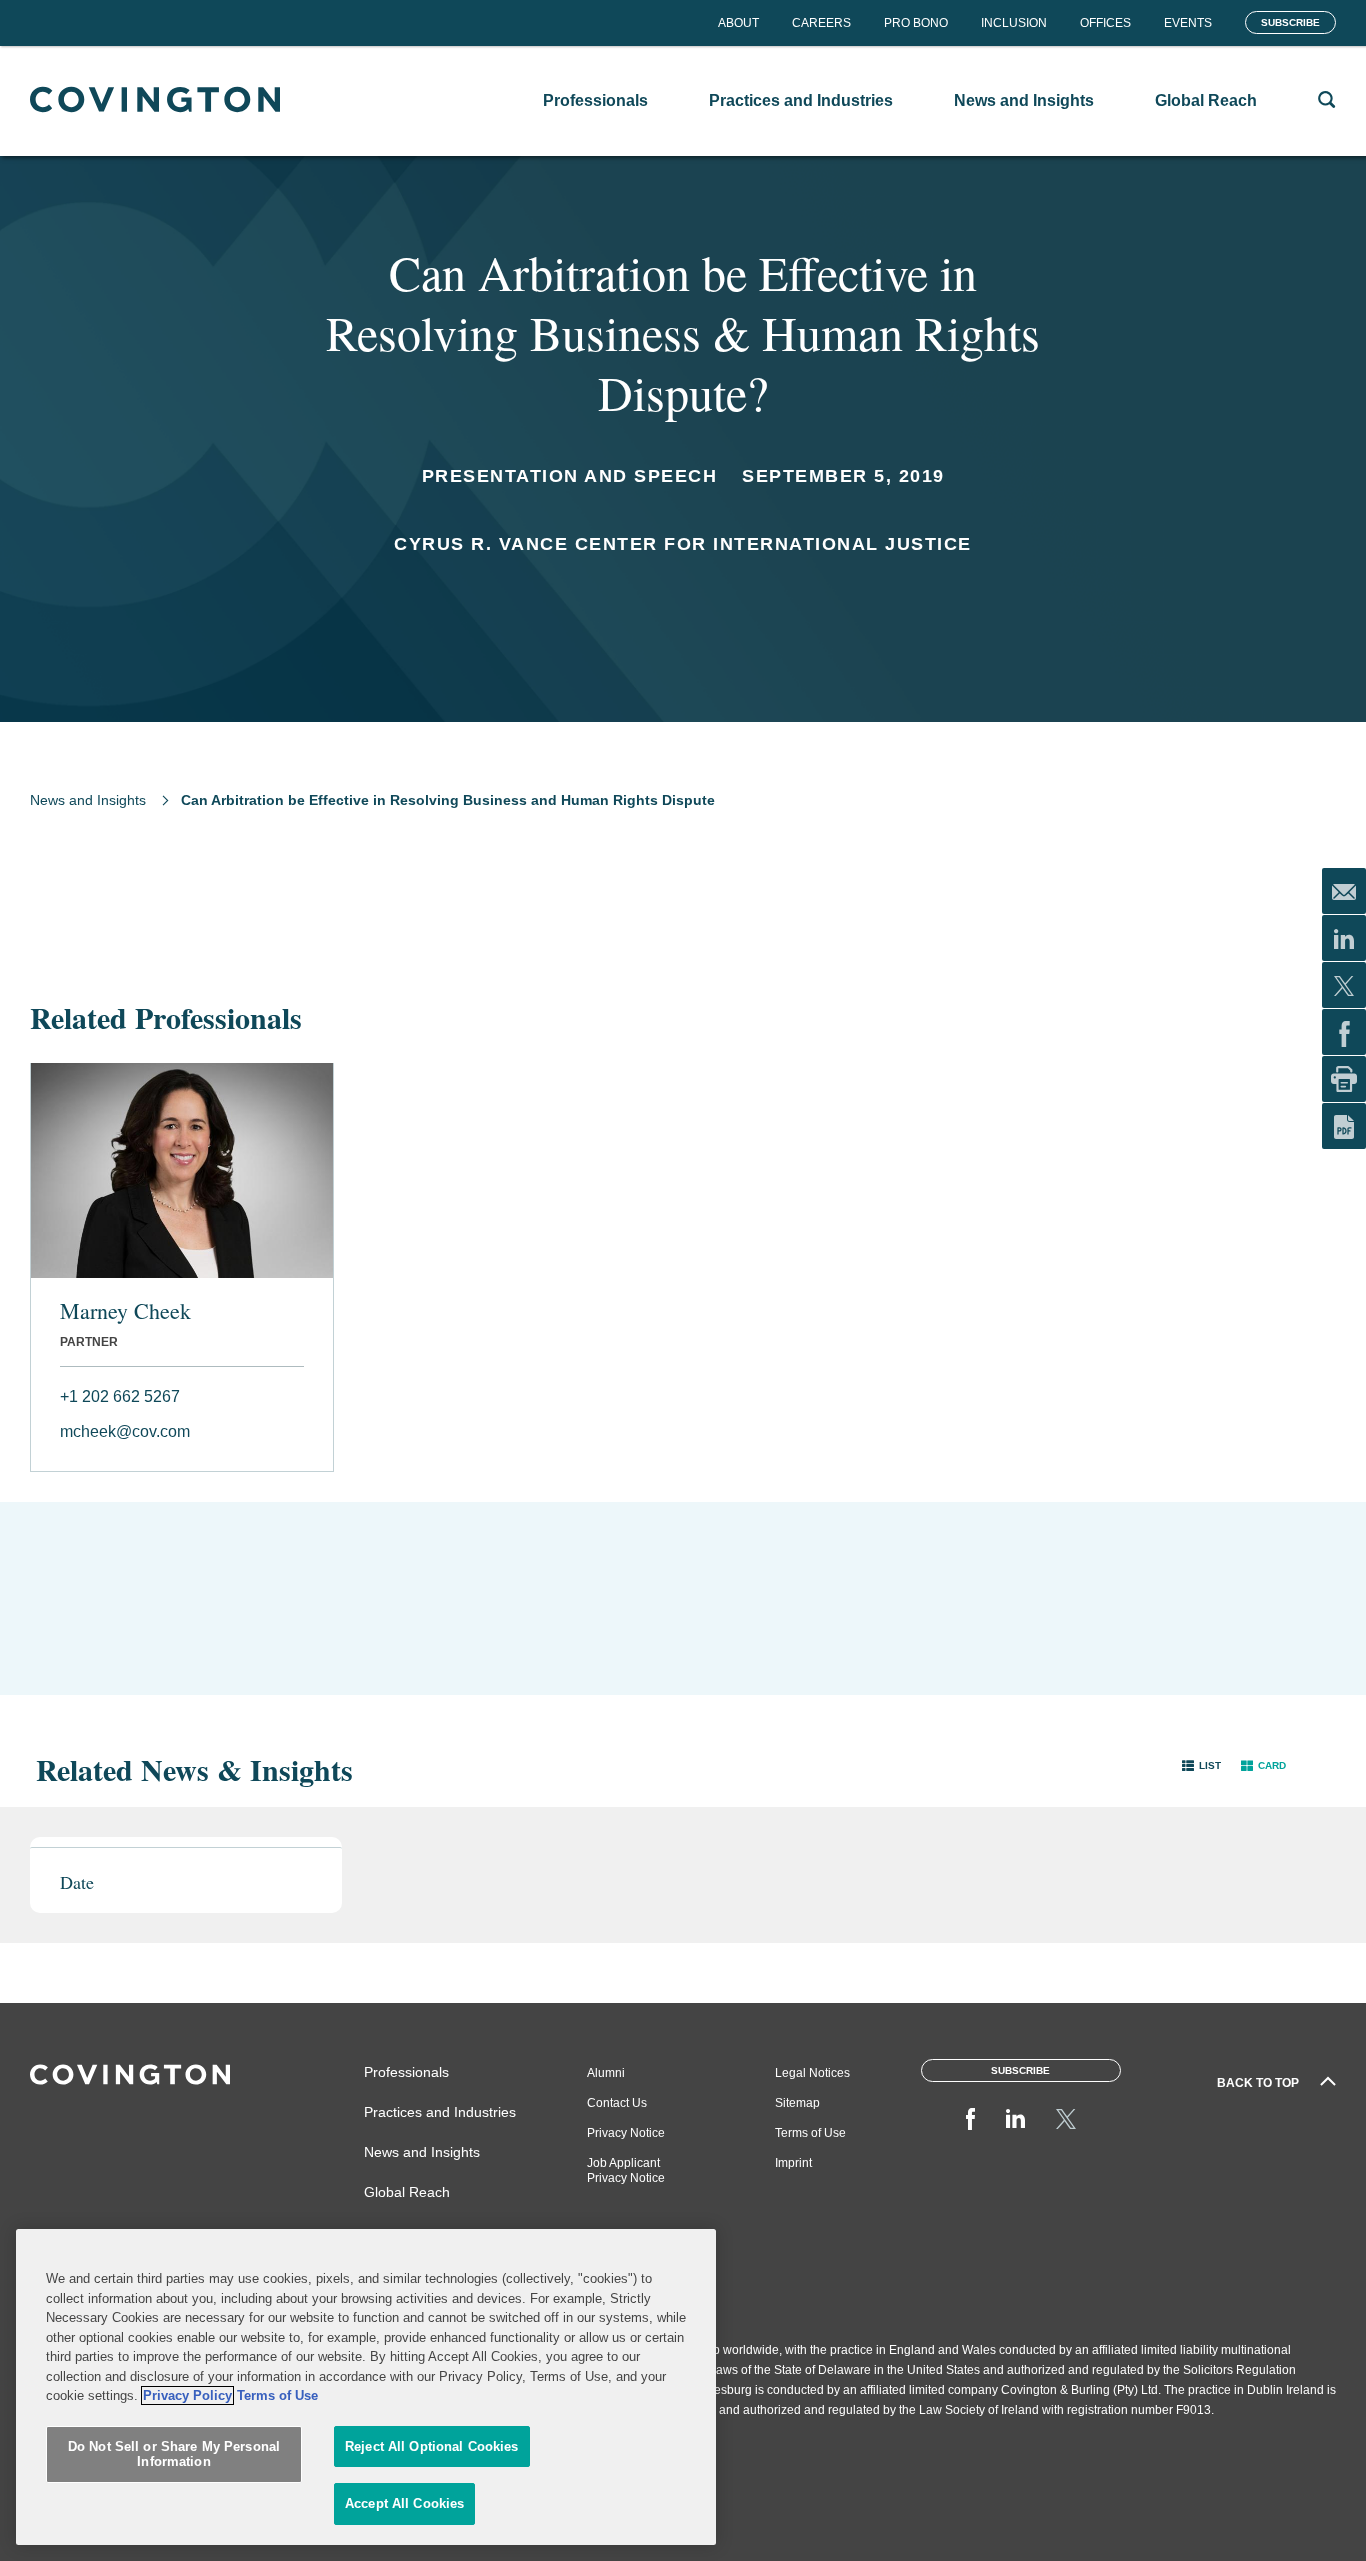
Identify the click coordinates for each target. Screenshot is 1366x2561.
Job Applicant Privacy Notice (626, 2170)
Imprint (793, 2163)
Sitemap (797, 2103)
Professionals (406, 2072)
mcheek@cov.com (125, 1431)
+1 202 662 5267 (120, 1396)
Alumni (606, 2073)
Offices (1105, 23)
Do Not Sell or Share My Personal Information (174, 2454)
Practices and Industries (440, 2112)
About (738, 23)
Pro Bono (916, 23)
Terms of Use (810, 2133)
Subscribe (1290, 22)
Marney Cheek (125, 1311)
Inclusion (1014, 23)
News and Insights (88, 800)
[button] (1201, 1764)
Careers (821, 23)
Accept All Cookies (404, 2503)
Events (1188, 23)
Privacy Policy (187, 2395)
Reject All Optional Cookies (432, 2446)
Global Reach (407, 2192)
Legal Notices (812, 2073)
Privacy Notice (626, 2133)
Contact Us (617, 2103)
